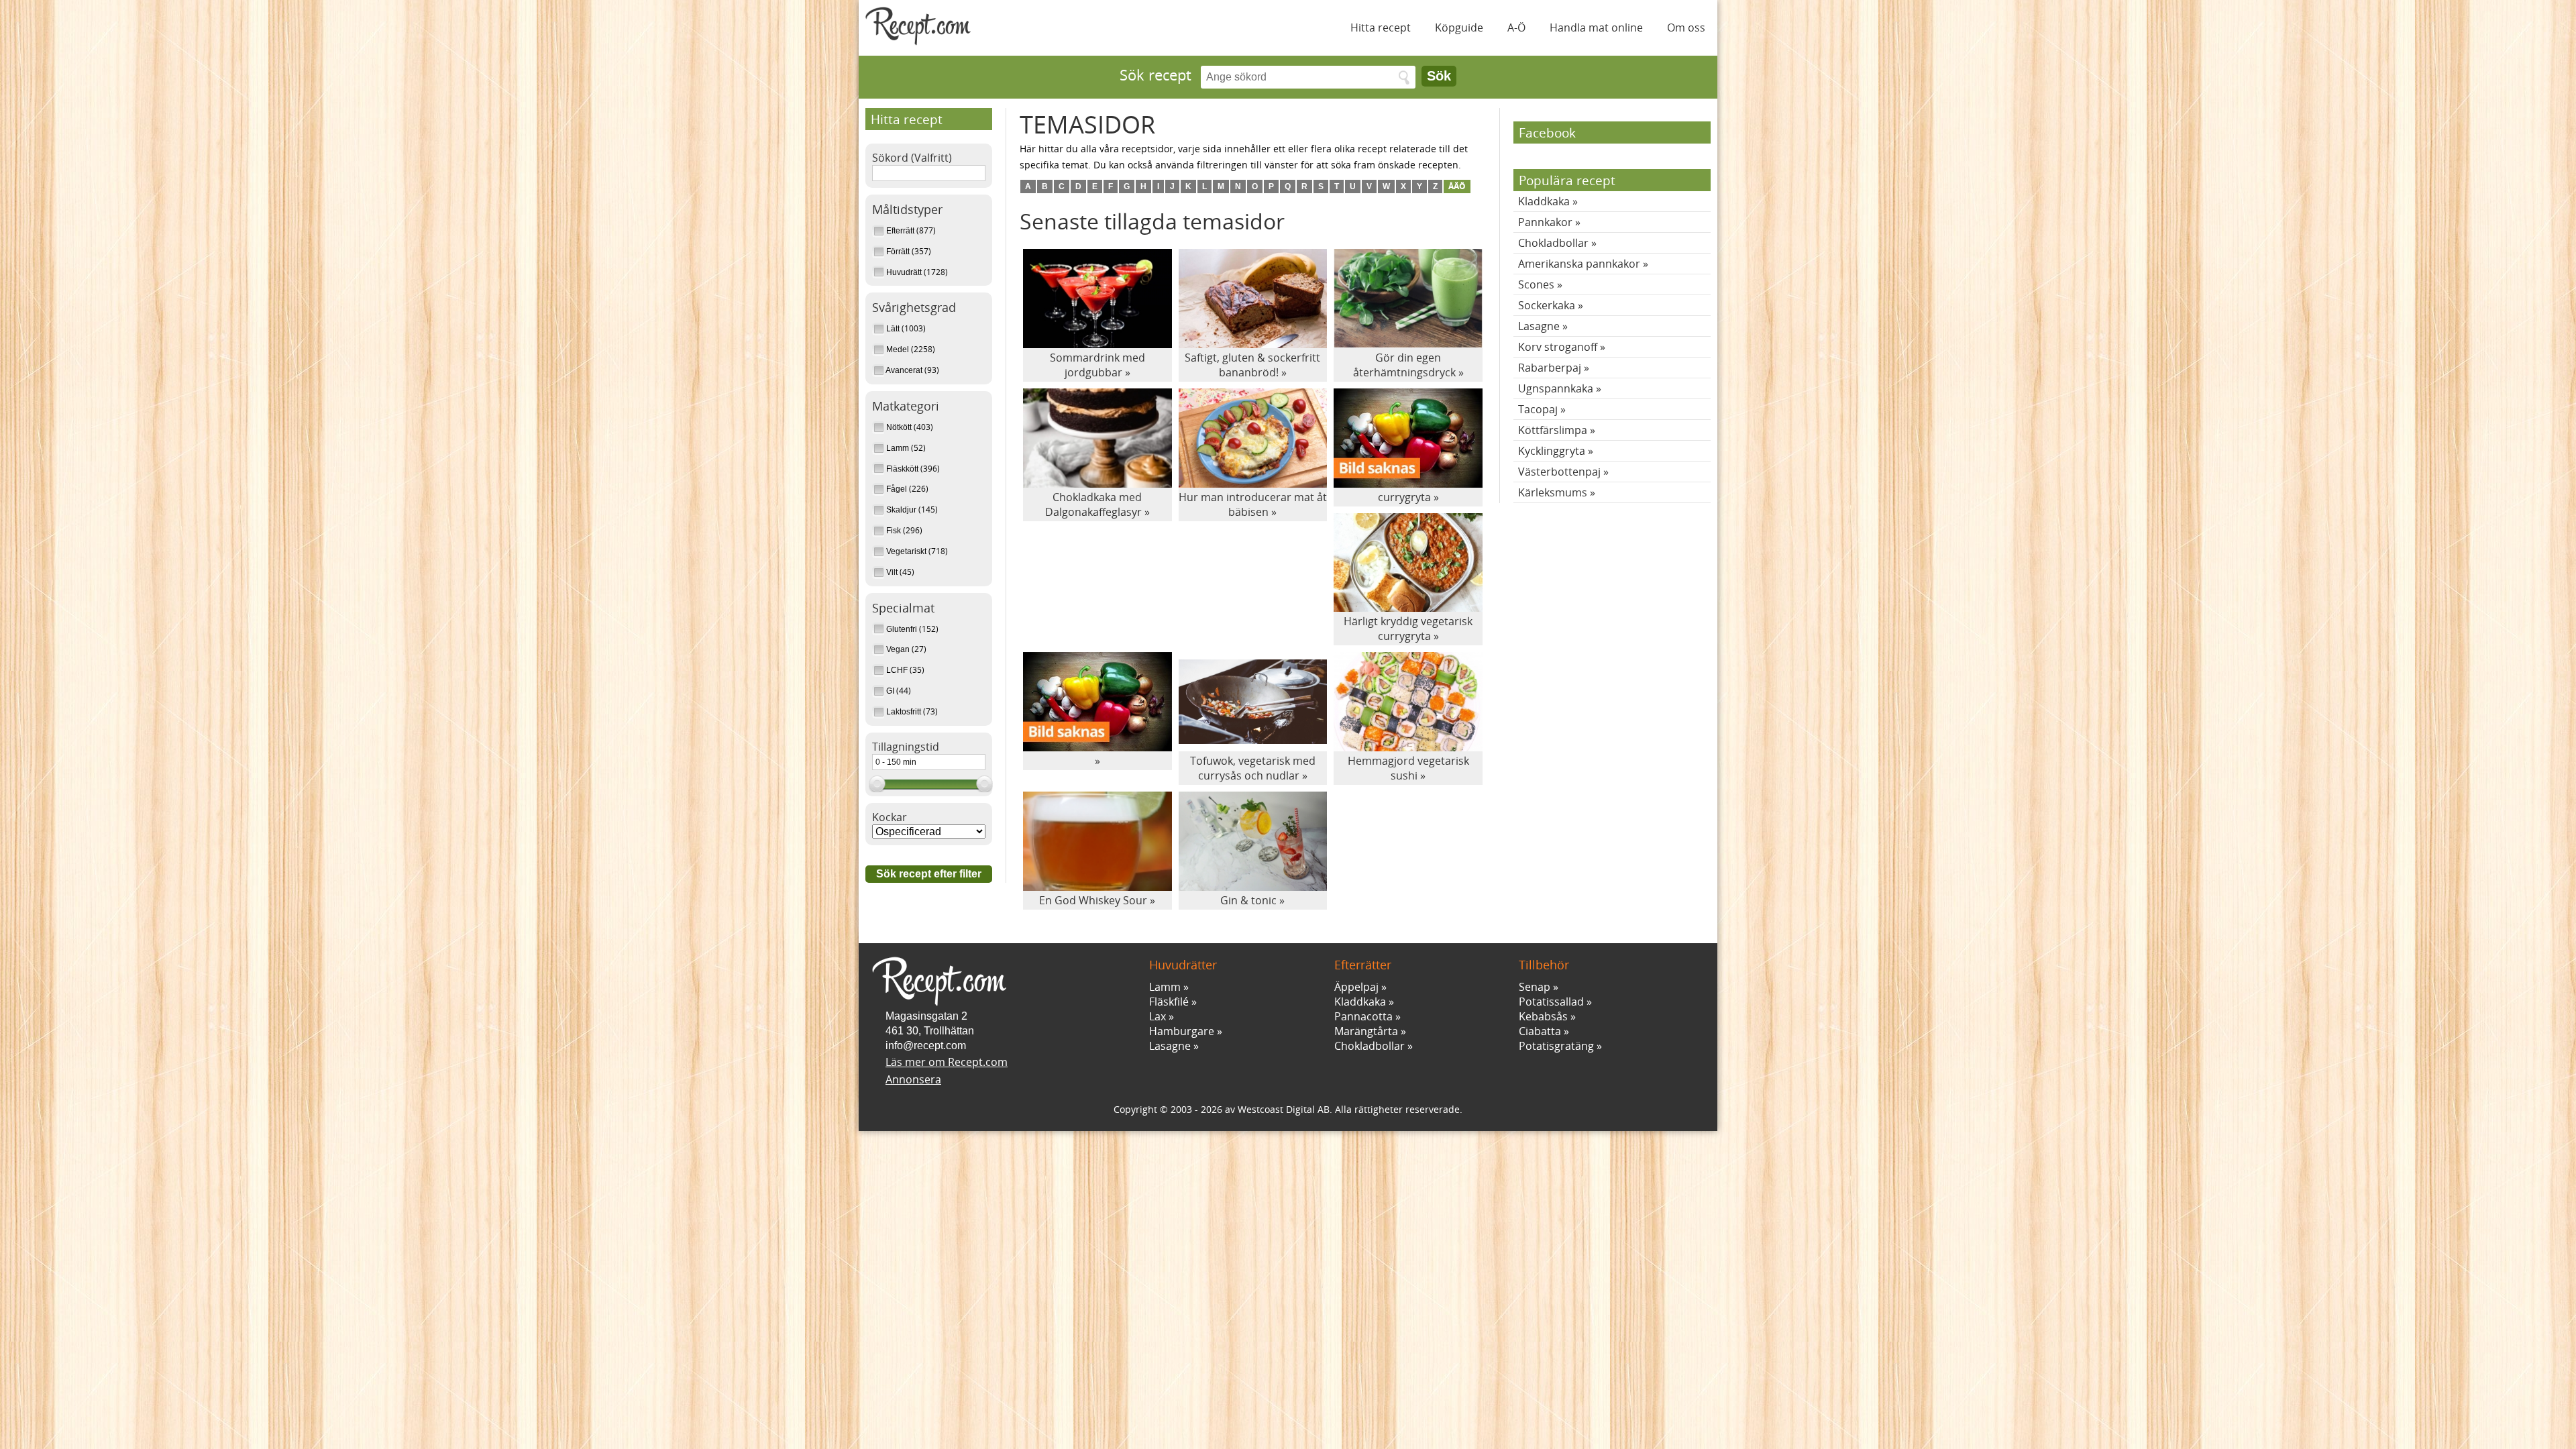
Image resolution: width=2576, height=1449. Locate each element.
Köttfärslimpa (1553, 430)
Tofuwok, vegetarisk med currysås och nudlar (1253, 768)
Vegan (898, 649)
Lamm (898, 448)
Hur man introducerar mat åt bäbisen (1253, 504)
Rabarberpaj (1550, 368)
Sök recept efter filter (929, 874)
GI (890, 691)
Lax (1158, 1016)
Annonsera (913, 1079)
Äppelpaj (1356, 987)
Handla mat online (1596, 28)
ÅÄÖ (1457, 186)
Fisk (894, 531)
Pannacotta (1363, 1016)
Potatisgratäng (1556, 1046)
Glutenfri (902, 629)
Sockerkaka (1547, 305)
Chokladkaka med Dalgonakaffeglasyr (1094, 504)
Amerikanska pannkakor (1579, 264)
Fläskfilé (1169, 1002)
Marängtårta (1366, 1031)
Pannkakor (1545, 222)
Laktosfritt (904, 712)
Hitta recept (1381, 28)
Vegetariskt (906, 551)
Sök (1439, 76)
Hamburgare (1182, 1031)
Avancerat (904, 370)
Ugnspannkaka (1556, 388)
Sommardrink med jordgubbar (1097, 365)
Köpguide (1459, 28)
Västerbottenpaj (1559, 472)
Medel (898, 350)
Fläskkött (902, 469)
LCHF (897, 670)
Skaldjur (901, 510)
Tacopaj (1538, 409)
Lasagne (1539, 326)
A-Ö (1516, 28)
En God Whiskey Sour (1093, 900)
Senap (1535, 987)
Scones (1536, 284)
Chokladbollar (1553, 243)
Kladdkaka (1544, 201)
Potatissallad (1551, 1002)
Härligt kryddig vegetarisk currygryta (1408, 629)
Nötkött (899, 427)
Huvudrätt (904, 272)
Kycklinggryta (1552, 451)
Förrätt (898, 252)
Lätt (893, 329)
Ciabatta (1540, 1031)
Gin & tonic (1248, 900)
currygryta (1404, 497)
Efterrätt (900, 231)
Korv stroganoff (1558, 347)
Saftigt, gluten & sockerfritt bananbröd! (1252, 365)
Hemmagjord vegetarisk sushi (1408, 768)
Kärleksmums (1553, 492)
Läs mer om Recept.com (947, 1062)
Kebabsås (1543, 1016)
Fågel (897, 489)
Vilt (892, 572)
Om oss (1686, 28)
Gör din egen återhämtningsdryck (1404, 365)
